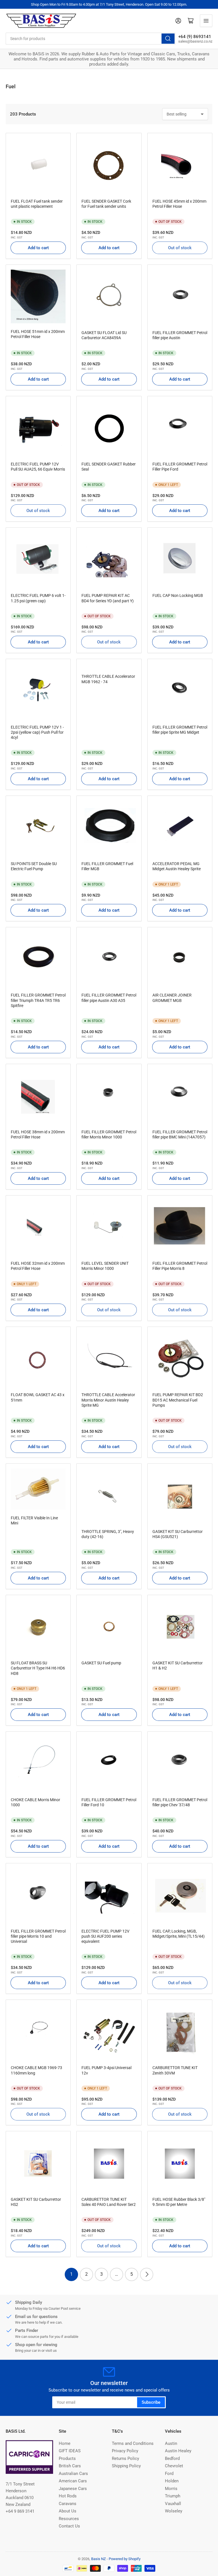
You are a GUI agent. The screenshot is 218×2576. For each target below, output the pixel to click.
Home (65, 2443)
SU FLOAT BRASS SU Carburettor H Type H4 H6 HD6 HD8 (38, 1668)
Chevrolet (174, 2466)
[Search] (168, 39)
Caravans (68, 2504)
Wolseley (174, 2511)
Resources (69, 2519)
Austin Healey (178, 2451)
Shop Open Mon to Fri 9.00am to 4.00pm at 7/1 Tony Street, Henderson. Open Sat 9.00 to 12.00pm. (109, 4)
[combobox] (91, 39)
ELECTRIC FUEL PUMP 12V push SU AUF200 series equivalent (105, 1936)
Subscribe (151, 2402)
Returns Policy (125, 2458)
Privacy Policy (125, 2451)
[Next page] (147, 2274)
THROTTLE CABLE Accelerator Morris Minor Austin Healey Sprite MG (108, 1400)
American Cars (73, 2481)
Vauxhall (173, 2504)
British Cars (70, 2466)
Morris (171, 2489)
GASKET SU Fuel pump (101, 1663)
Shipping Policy (126, 2466)
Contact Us (69, 2526)
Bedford (172, 2458)
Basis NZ (98, 2559)
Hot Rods (68, 2496)
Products (67, 2458)
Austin (171, 2443)
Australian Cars (73, 2474)
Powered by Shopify (125, 2559)
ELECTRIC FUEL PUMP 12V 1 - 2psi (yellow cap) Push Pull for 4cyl (37, 732)
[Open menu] (206, 21)
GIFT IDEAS (70, 2451)
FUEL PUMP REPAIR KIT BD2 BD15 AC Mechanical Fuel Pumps (178, 1400)
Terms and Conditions (133, 2443)
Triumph (173, 2496)
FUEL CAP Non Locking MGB (178, 595)
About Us (68, 2511)
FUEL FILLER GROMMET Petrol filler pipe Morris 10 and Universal (38, 1936)
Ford (169, 2474)
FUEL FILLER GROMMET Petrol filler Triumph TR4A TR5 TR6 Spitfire (38, 1000)
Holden (172, 2481)
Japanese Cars (73, 2489)
